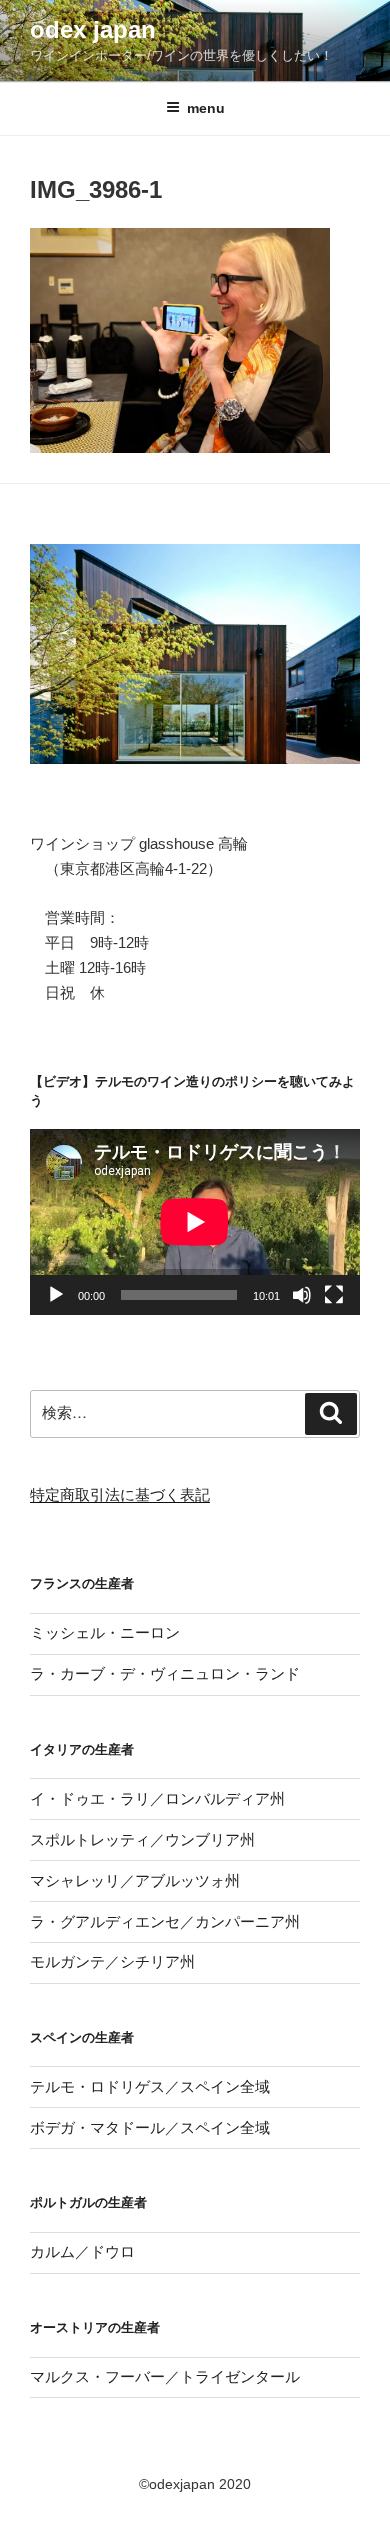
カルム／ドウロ (82, 2251)
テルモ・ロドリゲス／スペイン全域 (150, 2086)
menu (206, 108)
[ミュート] (302, 1295)
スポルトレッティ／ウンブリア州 (142, 1839)
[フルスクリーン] (334, 1295)
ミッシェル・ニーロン (105, 1632)
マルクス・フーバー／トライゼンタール (165, 2376)
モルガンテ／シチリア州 (112, 1961)
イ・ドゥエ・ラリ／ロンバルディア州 (157, 1798)
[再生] (56, 1295)
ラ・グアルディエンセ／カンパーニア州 (165, 1921)
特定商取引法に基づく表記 (120, 1494)
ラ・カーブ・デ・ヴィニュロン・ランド (165, 1673)
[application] (195, 1222)
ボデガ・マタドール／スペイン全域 (150, 2127)
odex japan (93, 29)
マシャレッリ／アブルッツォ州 (135, 1880)
